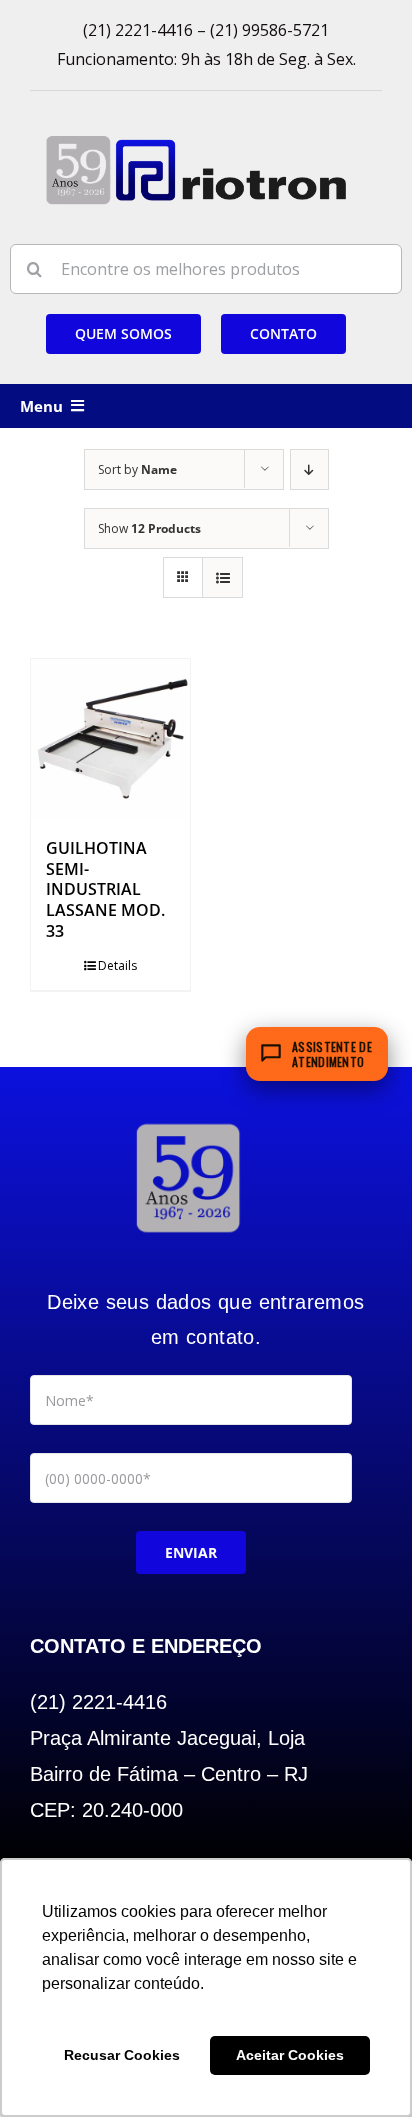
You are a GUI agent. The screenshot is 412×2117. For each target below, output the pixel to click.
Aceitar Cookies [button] (290, 2055)
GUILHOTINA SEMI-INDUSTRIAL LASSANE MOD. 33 (105, 889)
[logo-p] (196, 142)
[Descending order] (309, 469)
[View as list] (222, 577)
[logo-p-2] (188, 1123)
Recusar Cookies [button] (122, 2055)
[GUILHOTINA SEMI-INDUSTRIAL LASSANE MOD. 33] (110, 738)
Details (117, 965)
